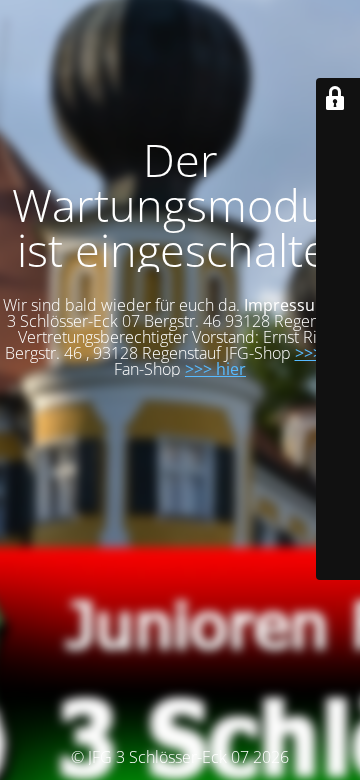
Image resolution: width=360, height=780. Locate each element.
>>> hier (215, 369)
